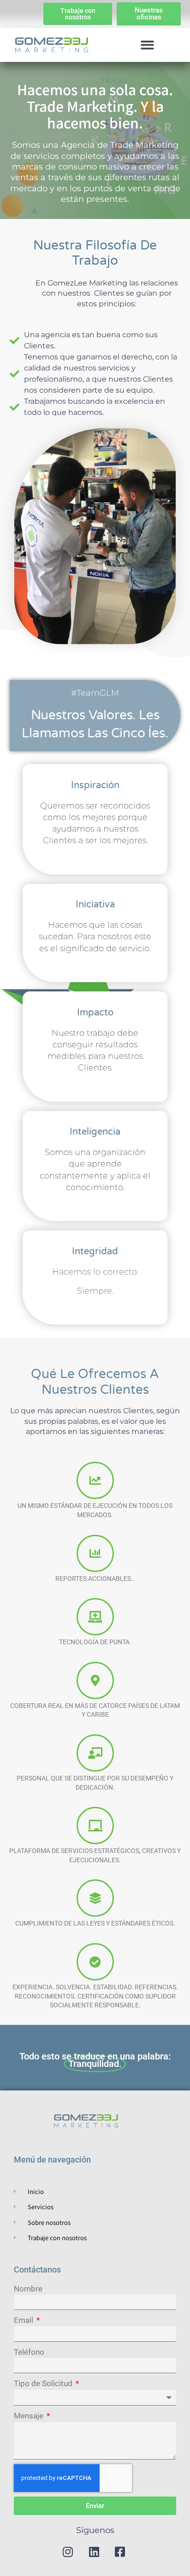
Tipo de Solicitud (44, 2383)
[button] (147, 45)
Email (24, 2320)
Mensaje (30, 2416)
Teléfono (29, 2352)
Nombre (28, 2289)
